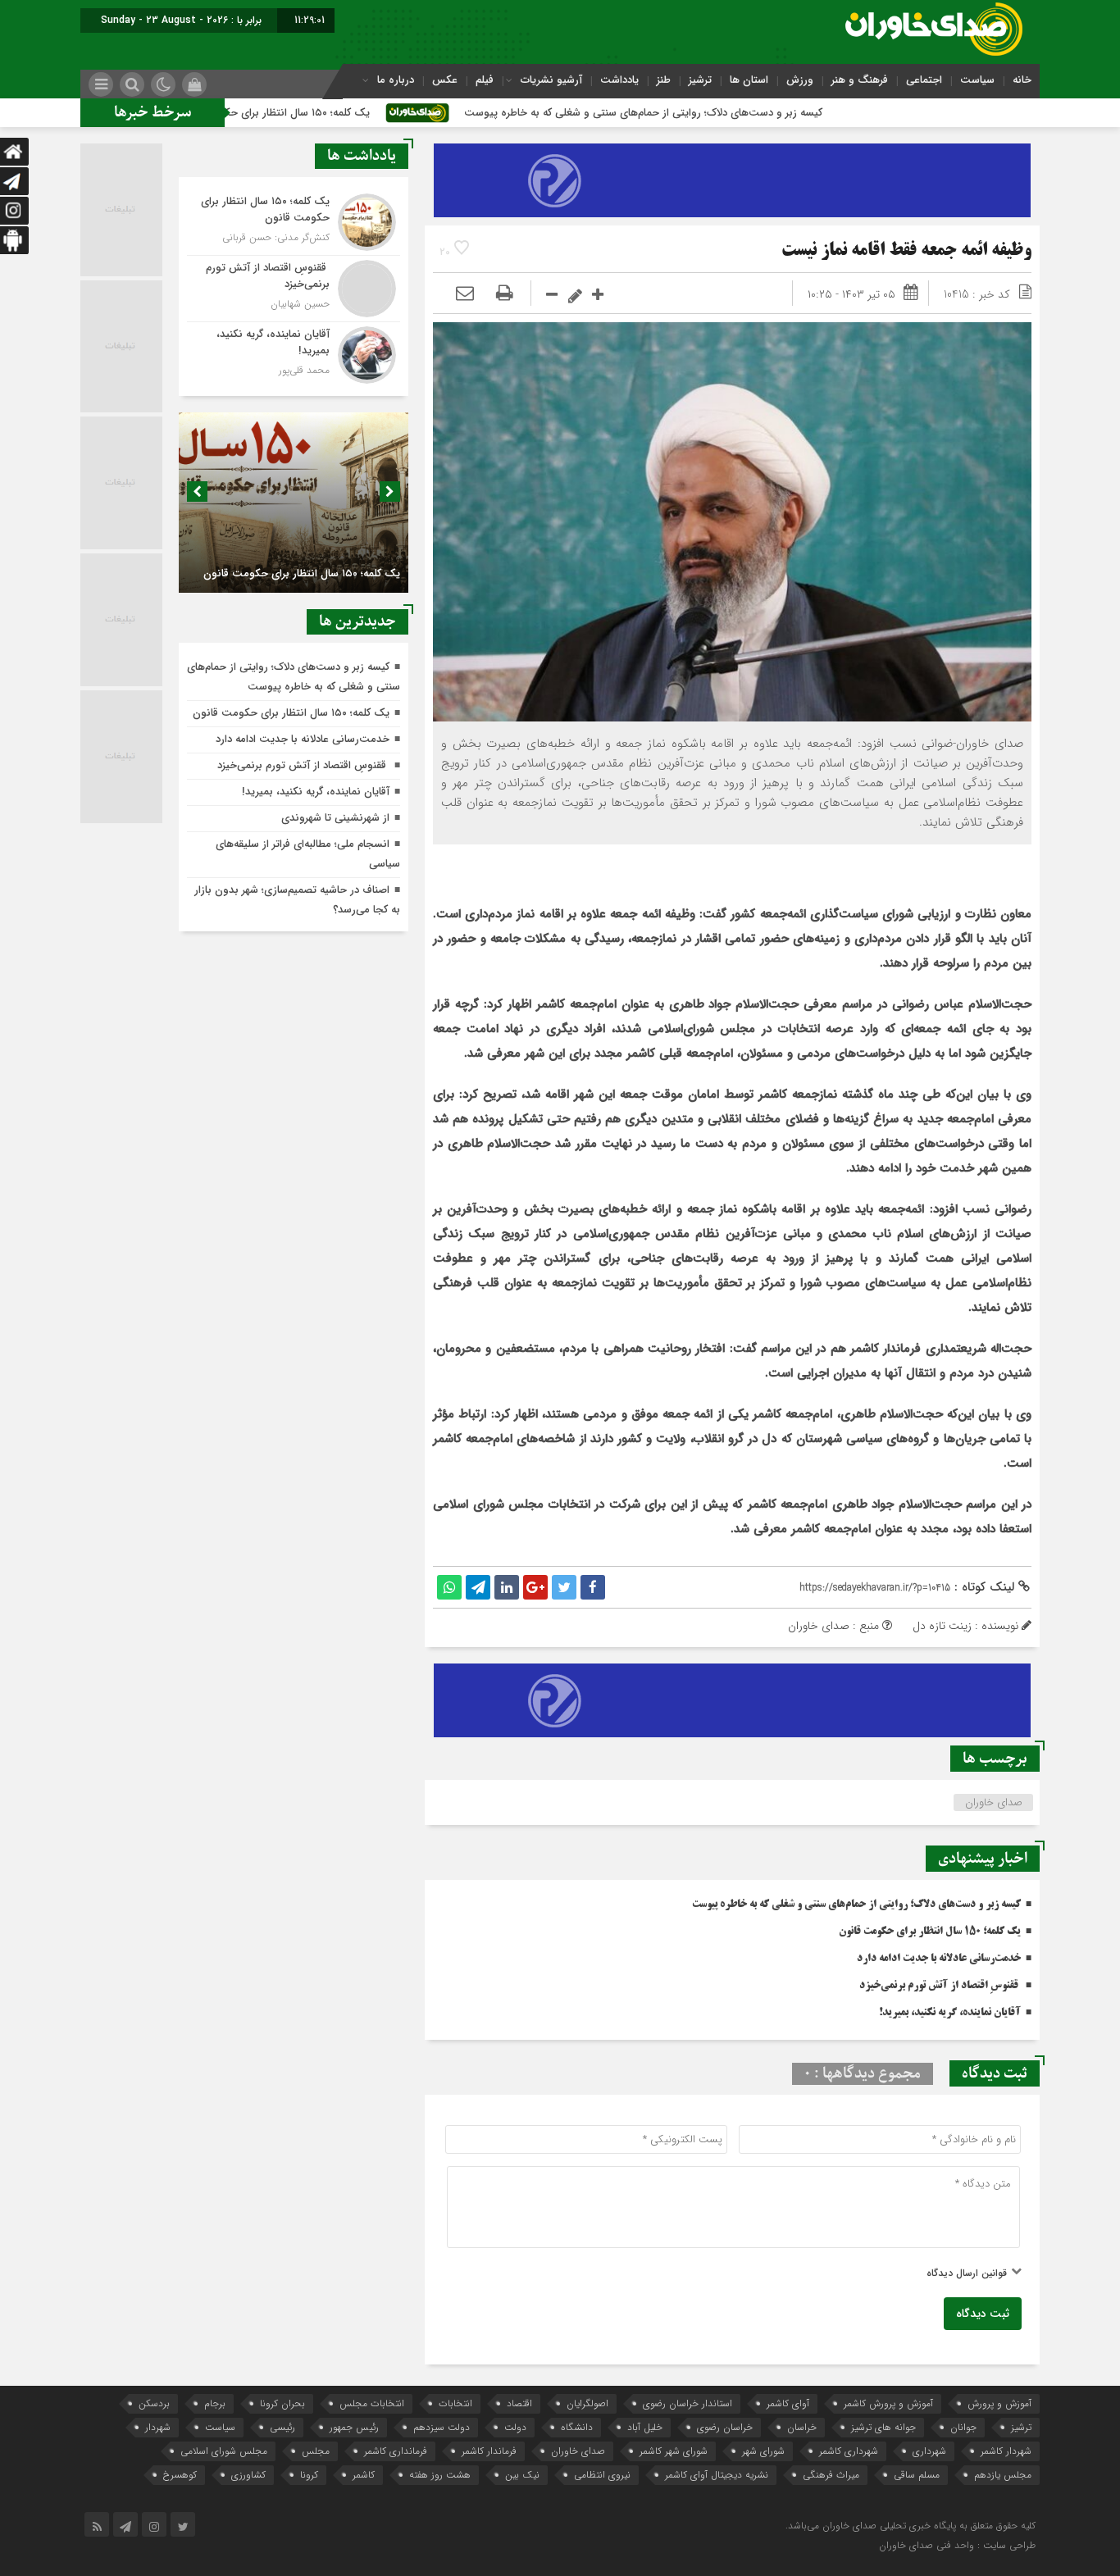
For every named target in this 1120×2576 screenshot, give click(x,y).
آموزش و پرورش (999, 2403)
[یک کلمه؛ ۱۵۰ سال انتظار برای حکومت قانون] (294, 222)
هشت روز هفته (440, 2475)
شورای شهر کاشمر (674, 2451)
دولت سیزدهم (442, 2427)
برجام (215, 2403)
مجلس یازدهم (1003, 2475)
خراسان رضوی (725, 2427)
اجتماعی (924, 80)
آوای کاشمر (788, 2403)
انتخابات (455, 2403)
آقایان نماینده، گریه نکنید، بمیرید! (950, 2013)
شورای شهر (763, 2451)
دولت (515, 2427)
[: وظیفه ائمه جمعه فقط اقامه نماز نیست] (465, 294)
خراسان (802, 2427)
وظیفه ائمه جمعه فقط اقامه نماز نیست (906, 251)
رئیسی (282, 2427)
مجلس (316, 2451)
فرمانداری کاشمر (396, 2451)
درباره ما (396, 80)
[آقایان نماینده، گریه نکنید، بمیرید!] (294, 353)
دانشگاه (577, 2427)
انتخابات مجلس (372, 2403)
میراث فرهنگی (831, 2475)
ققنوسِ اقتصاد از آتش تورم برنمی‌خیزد (940, 1986)
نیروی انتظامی (602, 2475)
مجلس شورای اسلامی (224, 2451)
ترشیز (700, 80)
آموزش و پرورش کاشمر (888, 2403)
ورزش (800, 80)
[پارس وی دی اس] (732, 153)
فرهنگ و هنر (860, 80)
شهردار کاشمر (1006, 2451)
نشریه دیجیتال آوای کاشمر (717, 2475)
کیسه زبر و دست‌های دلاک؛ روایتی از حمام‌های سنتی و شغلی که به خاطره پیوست (751, 113)
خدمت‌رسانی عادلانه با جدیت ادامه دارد (939, 1959)
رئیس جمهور (354, 2427)
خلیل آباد (645, 2427)
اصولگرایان (587, 2403)
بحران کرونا (282, 2403)
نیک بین (522, 2475)
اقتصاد (519, 2403)
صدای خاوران (994, 1802)
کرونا (309, 2475)
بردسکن (154, 2403)
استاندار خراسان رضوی (687, 2403)
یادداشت (619, 80)
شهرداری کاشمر (849, 2451)
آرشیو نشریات (551, 80)
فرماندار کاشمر (489, 2451)
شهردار (158, 2427)
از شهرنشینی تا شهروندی (335, 818)
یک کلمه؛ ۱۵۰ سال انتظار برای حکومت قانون (380, 113)
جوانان (963, 2427)
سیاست (977, 80)
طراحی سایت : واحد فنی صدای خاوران (957, 2545)
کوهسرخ (180, 2475)
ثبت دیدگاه (983, 2314)
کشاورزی (248, 2475)
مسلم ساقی (917, 2475)
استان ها (749, 80)
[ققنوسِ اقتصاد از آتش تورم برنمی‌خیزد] (294, 289)
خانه (1022, 80)
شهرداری (929, 2451)
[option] (294, 503)
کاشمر (364, 2475)
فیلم (485, 80)
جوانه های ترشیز (883, 2427)
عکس (445, 80)
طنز (664, 80)
